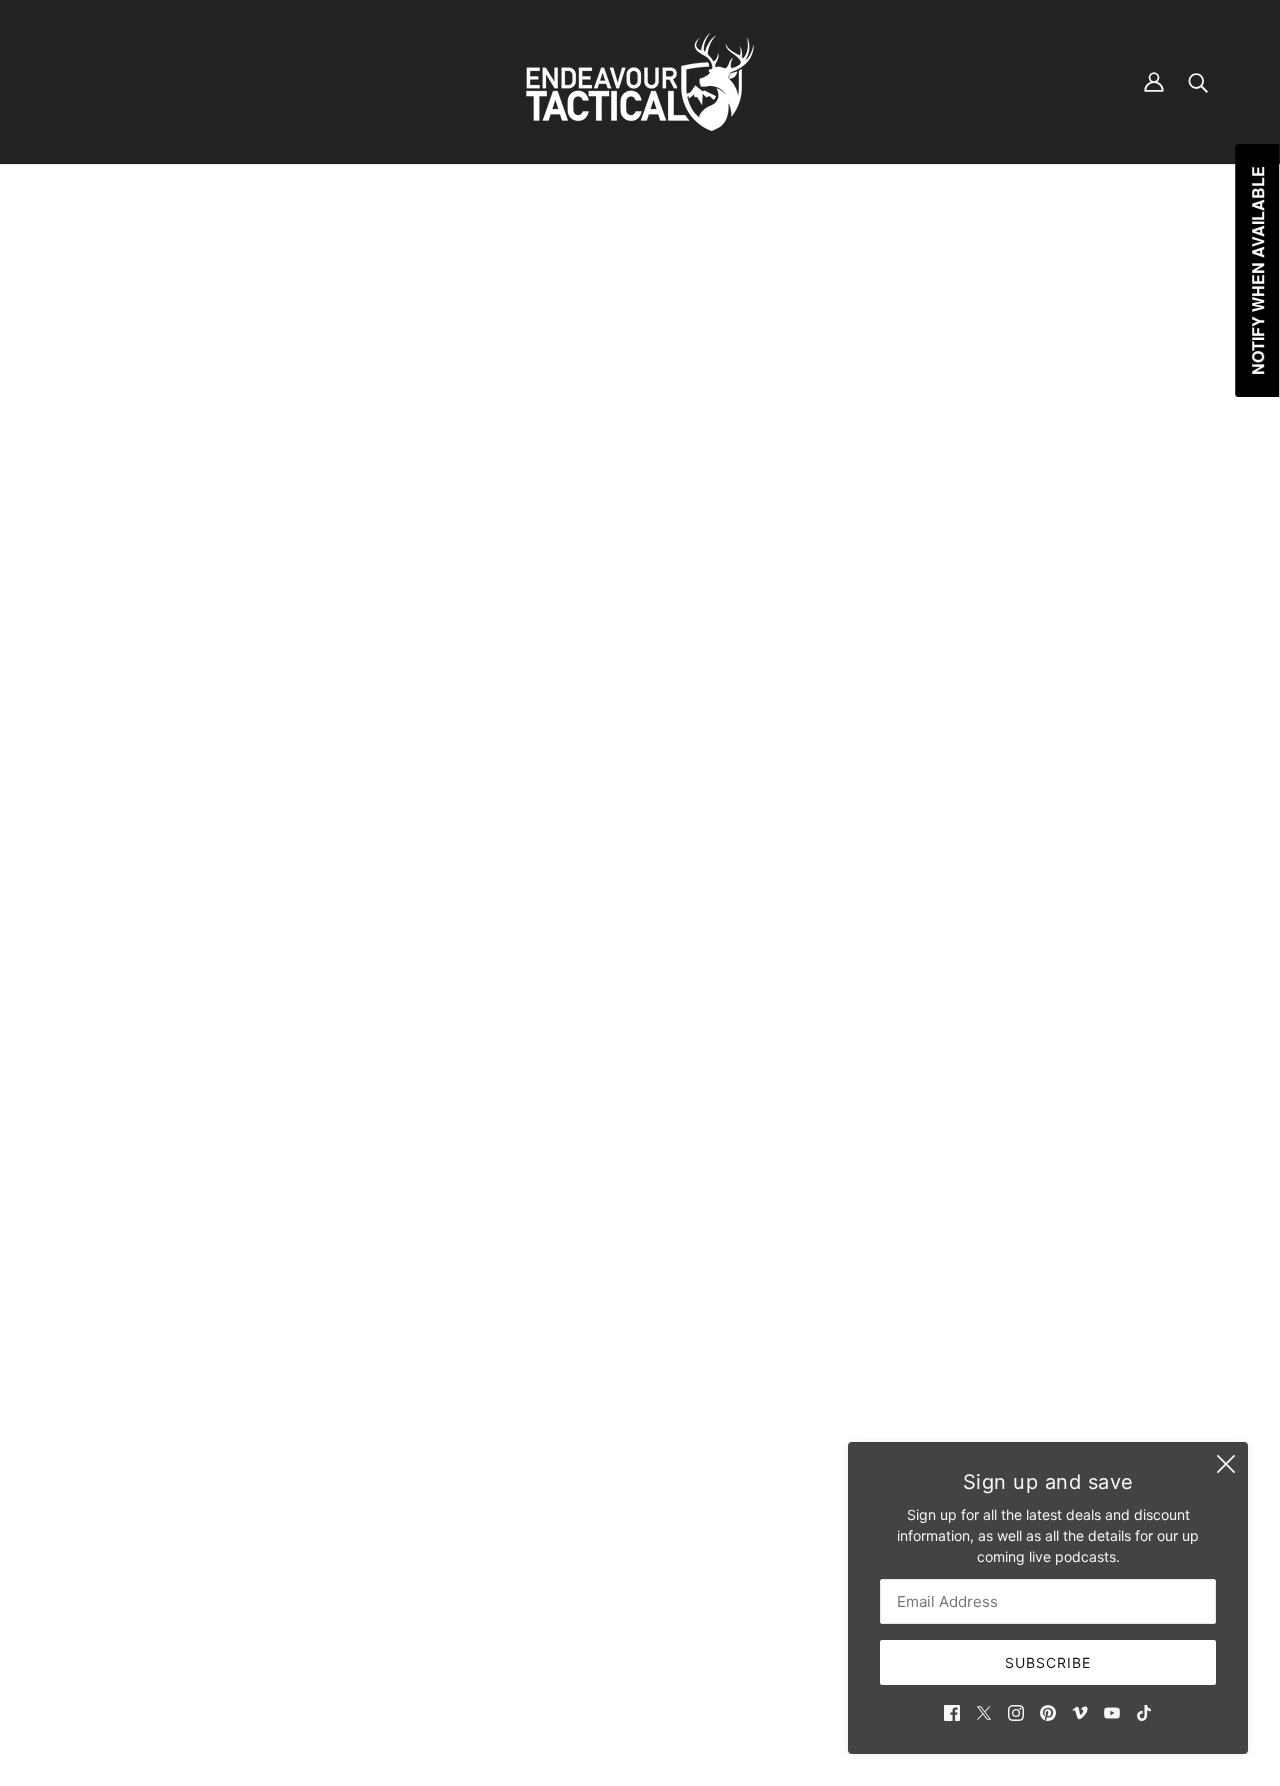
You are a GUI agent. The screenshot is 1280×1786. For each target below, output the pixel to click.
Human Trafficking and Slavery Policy (639, 1611)
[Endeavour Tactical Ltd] (640, 82)
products (1002, 243)
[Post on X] (964, 762)
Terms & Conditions (580, 1569)
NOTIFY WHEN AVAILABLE (1086, 588)
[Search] (1198, 82)
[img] (952, 1711)
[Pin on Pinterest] (996, 762)
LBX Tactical (972, 340)
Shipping (546, 1548)
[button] (1060, 762)
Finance (542, 1527)
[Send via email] (1028, 762)
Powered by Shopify (640, 1715)
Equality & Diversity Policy (601, 1590)
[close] (1226, 1464)
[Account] (1154, 82)
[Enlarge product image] (513, 614)
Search (540, 1506)
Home (940, 243)
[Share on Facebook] (932, 762)
